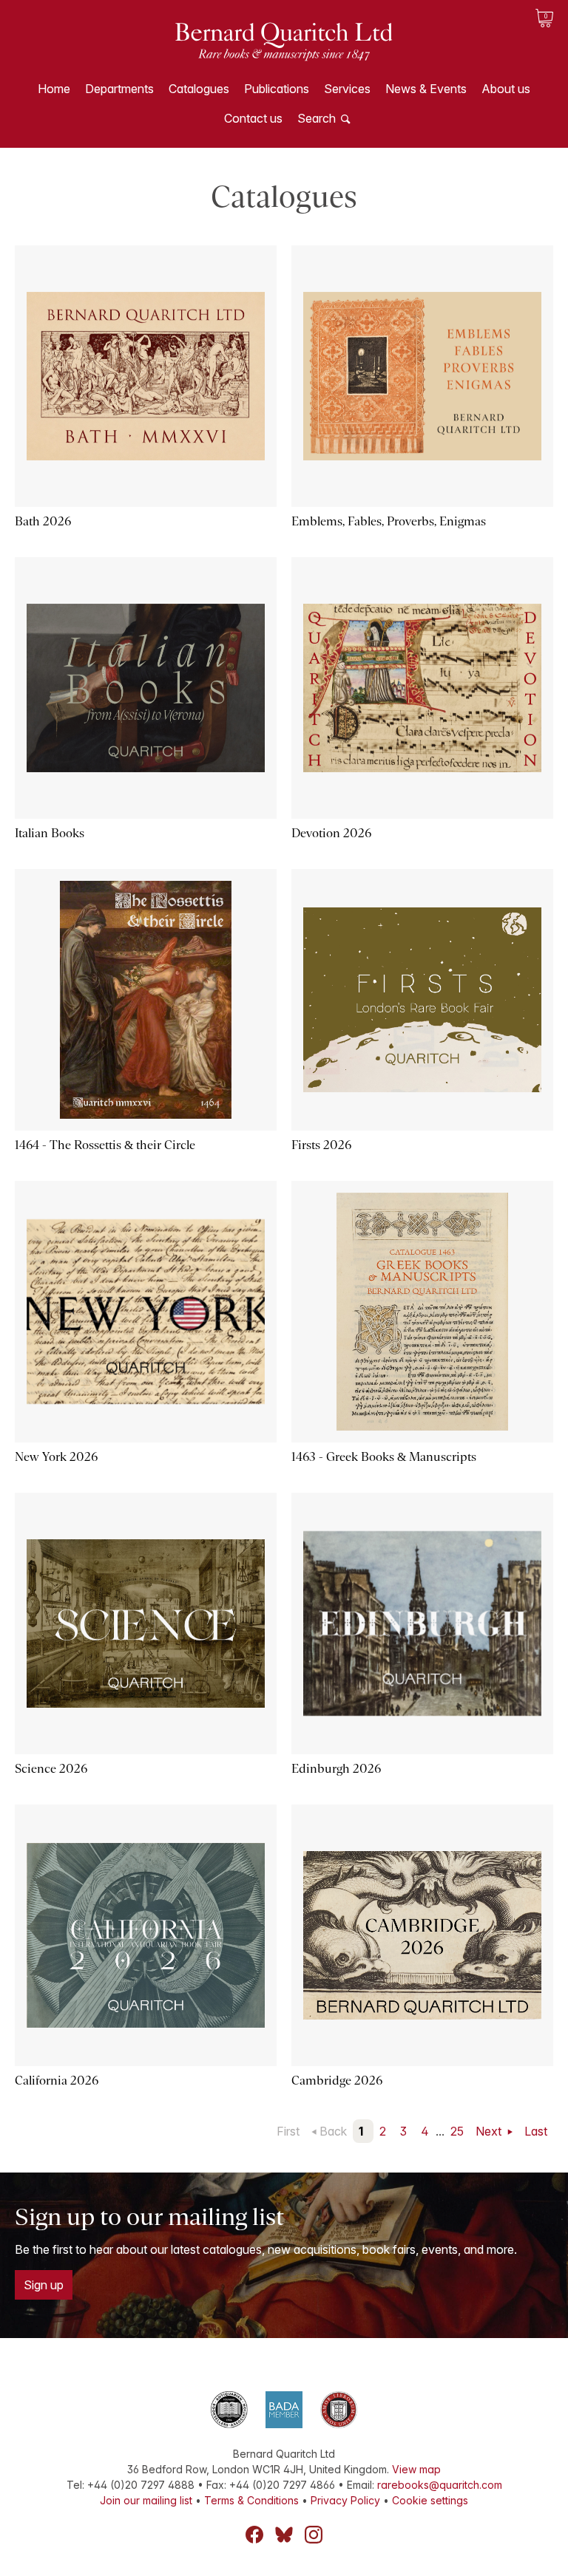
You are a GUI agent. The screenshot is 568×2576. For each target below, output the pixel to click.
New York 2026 (56, 1457)
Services (347, 89)
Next (490, 2131)
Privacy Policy (345, 2500)
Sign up (44, 2285)
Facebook (254, 2535)
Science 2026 (51, 1769)
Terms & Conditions (251, 2500)
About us (506, 89)
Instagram (314, 2535)
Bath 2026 (43, 521)
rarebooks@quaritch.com (440, 2485)
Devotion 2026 (331, 833)
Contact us (253, 118)
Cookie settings (430, 2500)
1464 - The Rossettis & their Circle (105, 1145)
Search (317, 118)
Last (536, 2131)
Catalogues (199, 89)
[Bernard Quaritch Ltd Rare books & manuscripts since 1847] (284, 52)
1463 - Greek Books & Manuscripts (384, 1457)
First (288, 2131)
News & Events (426, 89)
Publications (277, 89)
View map (416, 2469)
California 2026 (57, 2081)
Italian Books (50, 833)
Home (54, 89)
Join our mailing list (146, 2500)
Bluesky (284, 2535)
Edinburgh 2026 (336, 1769)
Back (333, 2131)
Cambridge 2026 (337, 2081)
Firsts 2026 (321, 1145)
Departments (119, 89)
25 (457, 2131)
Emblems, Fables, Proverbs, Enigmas (389, 521)
